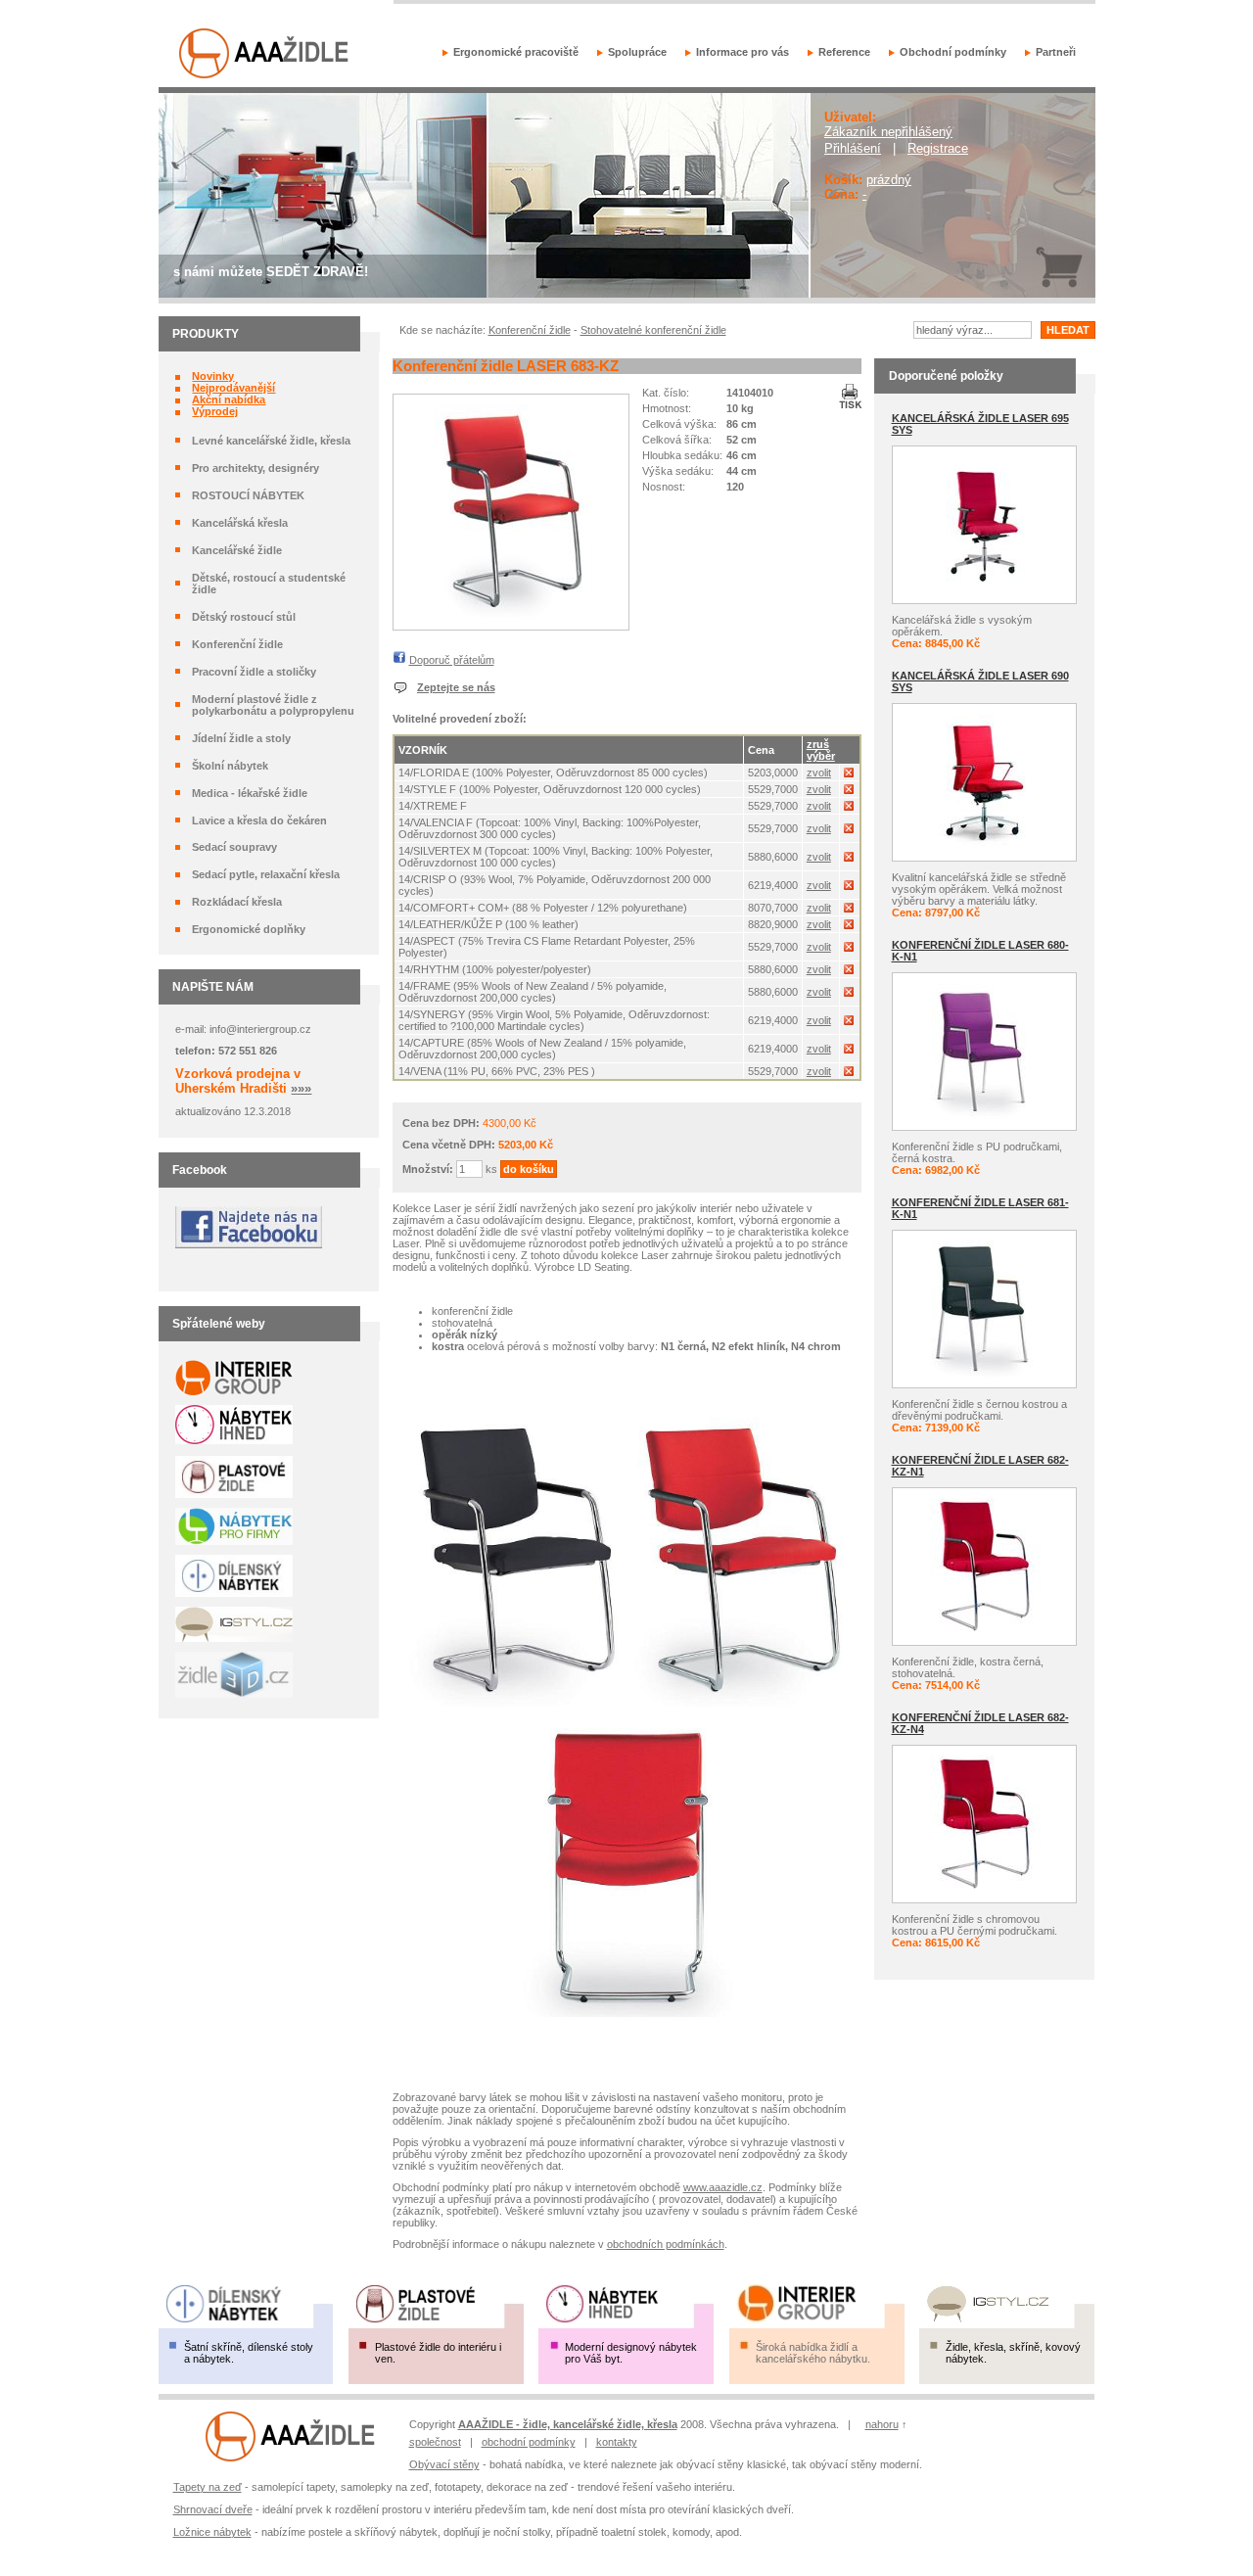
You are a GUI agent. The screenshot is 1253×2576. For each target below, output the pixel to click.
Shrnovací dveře (213, 2509)
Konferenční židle (237, 644)
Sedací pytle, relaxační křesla (266, 874)
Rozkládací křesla (237, 902)
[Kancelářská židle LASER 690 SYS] (984, 847)
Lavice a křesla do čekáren (259, 820)
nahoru (882, 2424)
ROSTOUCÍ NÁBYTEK (248, 495)
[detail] (511, 616)
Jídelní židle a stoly (241, 738)
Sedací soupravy (234, 847)
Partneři (1056, 52)
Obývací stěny (444, 2464)
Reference (844, 52)
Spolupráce (637, 52)
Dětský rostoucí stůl (244, 617)
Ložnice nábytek (212, 2532)
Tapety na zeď (208, 2487)
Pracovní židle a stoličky (254, 672)
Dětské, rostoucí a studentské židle (269, 584)
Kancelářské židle (237, 550)
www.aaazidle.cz (723, 2187)
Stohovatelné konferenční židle (653, 330)
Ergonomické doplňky (249, 929)
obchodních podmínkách (666, 2244)
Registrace (938, 148)
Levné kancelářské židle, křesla (271, 441)
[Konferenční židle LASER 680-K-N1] (984, 1116)
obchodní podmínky (529, 2442)
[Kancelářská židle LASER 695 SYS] (984, 589)
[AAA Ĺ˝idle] (264, 75)
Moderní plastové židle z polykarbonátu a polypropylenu (273, 705)
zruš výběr (821, 750)
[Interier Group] (291, 2459)
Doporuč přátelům (452, 660)
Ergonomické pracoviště (516, 52)
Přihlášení (853, 148)
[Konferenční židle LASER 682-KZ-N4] (984, 1889)
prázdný (889, 180)
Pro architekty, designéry (255, 468)
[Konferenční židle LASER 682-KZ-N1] (984, 1631)
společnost (435, 2442)
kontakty (617, 2442)
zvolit (819, 773)
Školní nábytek (230, 766)
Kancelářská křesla (240, 523)
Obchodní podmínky (953, 52)
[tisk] (850, 404)
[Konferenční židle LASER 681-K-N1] (984, 1374)
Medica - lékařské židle (250, 793)
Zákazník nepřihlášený (888, 132)
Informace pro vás (743, 52)
